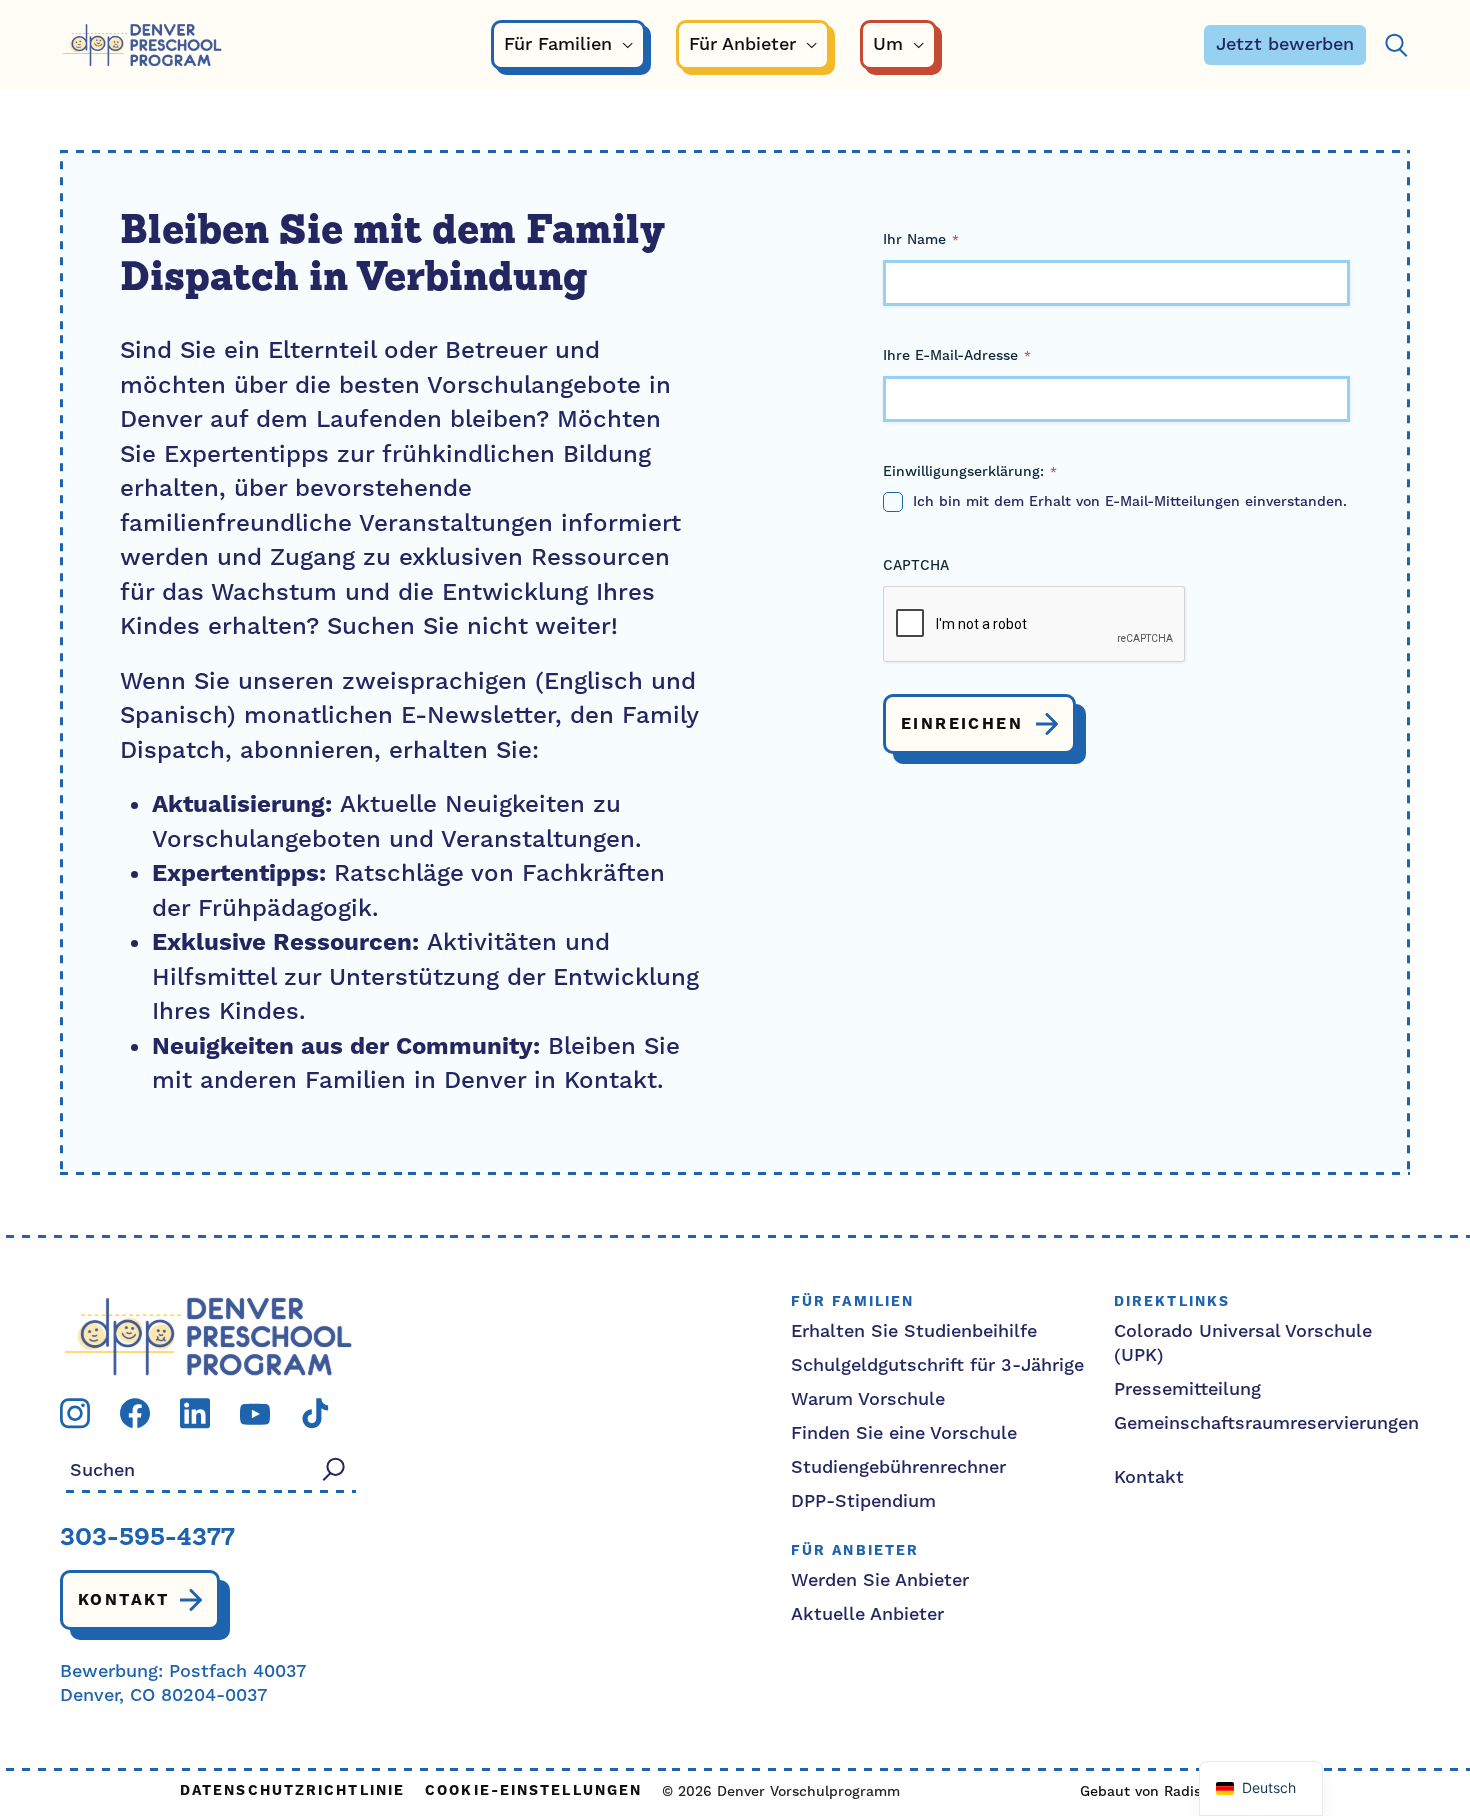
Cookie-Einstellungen (533, 1791)
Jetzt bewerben (1285, 44)
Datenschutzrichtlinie (292, 1791)
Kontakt (124, 1600)
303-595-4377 (147, 1539)
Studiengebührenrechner (898, 1467)
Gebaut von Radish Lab (1160, 1792)
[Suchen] (1396, 45)
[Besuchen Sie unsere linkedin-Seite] (195, 1412)
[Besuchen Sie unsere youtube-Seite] (255, 1412)
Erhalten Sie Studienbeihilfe (914, 1331)
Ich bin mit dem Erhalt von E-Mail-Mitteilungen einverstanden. (1130, 502)
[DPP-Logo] (208, 1335)
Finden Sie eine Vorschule (904, 1433)
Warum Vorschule (868, 1399)
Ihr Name (921, 240)
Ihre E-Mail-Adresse (957, 356)
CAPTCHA (916, 566)
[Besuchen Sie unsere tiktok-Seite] (315, 1412)
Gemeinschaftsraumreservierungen (1266, 1423)
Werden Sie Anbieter (880, 1580)
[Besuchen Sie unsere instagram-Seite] (75, 1412)
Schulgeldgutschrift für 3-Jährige (937, 1365)
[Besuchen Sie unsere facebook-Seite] (135, 1412)
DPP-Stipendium (863, 1501)
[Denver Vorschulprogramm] (142, 45)
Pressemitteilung (1187, 1389)
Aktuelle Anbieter (867, 1614)
